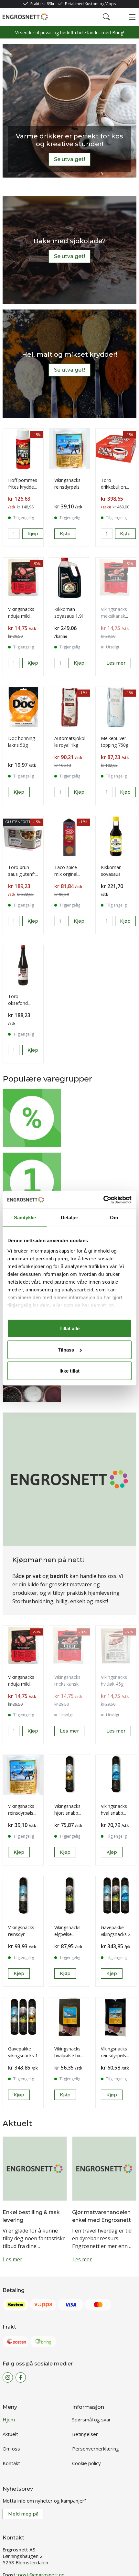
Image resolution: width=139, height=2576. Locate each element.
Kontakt (11, 2415)
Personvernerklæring (96, 2400)
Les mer (88, 1019)
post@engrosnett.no (41, 2527)
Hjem (9, 2371)
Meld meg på (23, 2466)
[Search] (106, 17)
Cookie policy (86, 2415)
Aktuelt (10, 2386)
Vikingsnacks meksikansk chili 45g (94, 976)
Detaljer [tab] (70, 1217)
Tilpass (66, 1349)
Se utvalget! (69, 159)
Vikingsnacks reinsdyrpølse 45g (91, 502)
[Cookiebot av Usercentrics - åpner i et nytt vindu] (103, 1200)
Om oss (11, 2400)
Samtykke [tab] (25, 1217)
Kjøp (84, 552)
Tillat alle (69, 1328)
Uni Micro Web (70, 2565)
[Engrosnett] (25, 17)
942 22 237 (36, 2533)
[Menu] (132, 17)
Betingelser (85, 2386)
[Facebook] (21, 2329)
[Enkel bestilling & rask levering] (35, 1104)
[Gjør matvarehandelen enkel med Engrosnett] (104, 1104)
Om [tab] (114, 1217)
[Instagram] (8, 2329)
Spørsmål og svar (91, 2371)
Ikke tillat (69, 1371)
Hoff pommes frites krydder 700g (29, 502)
